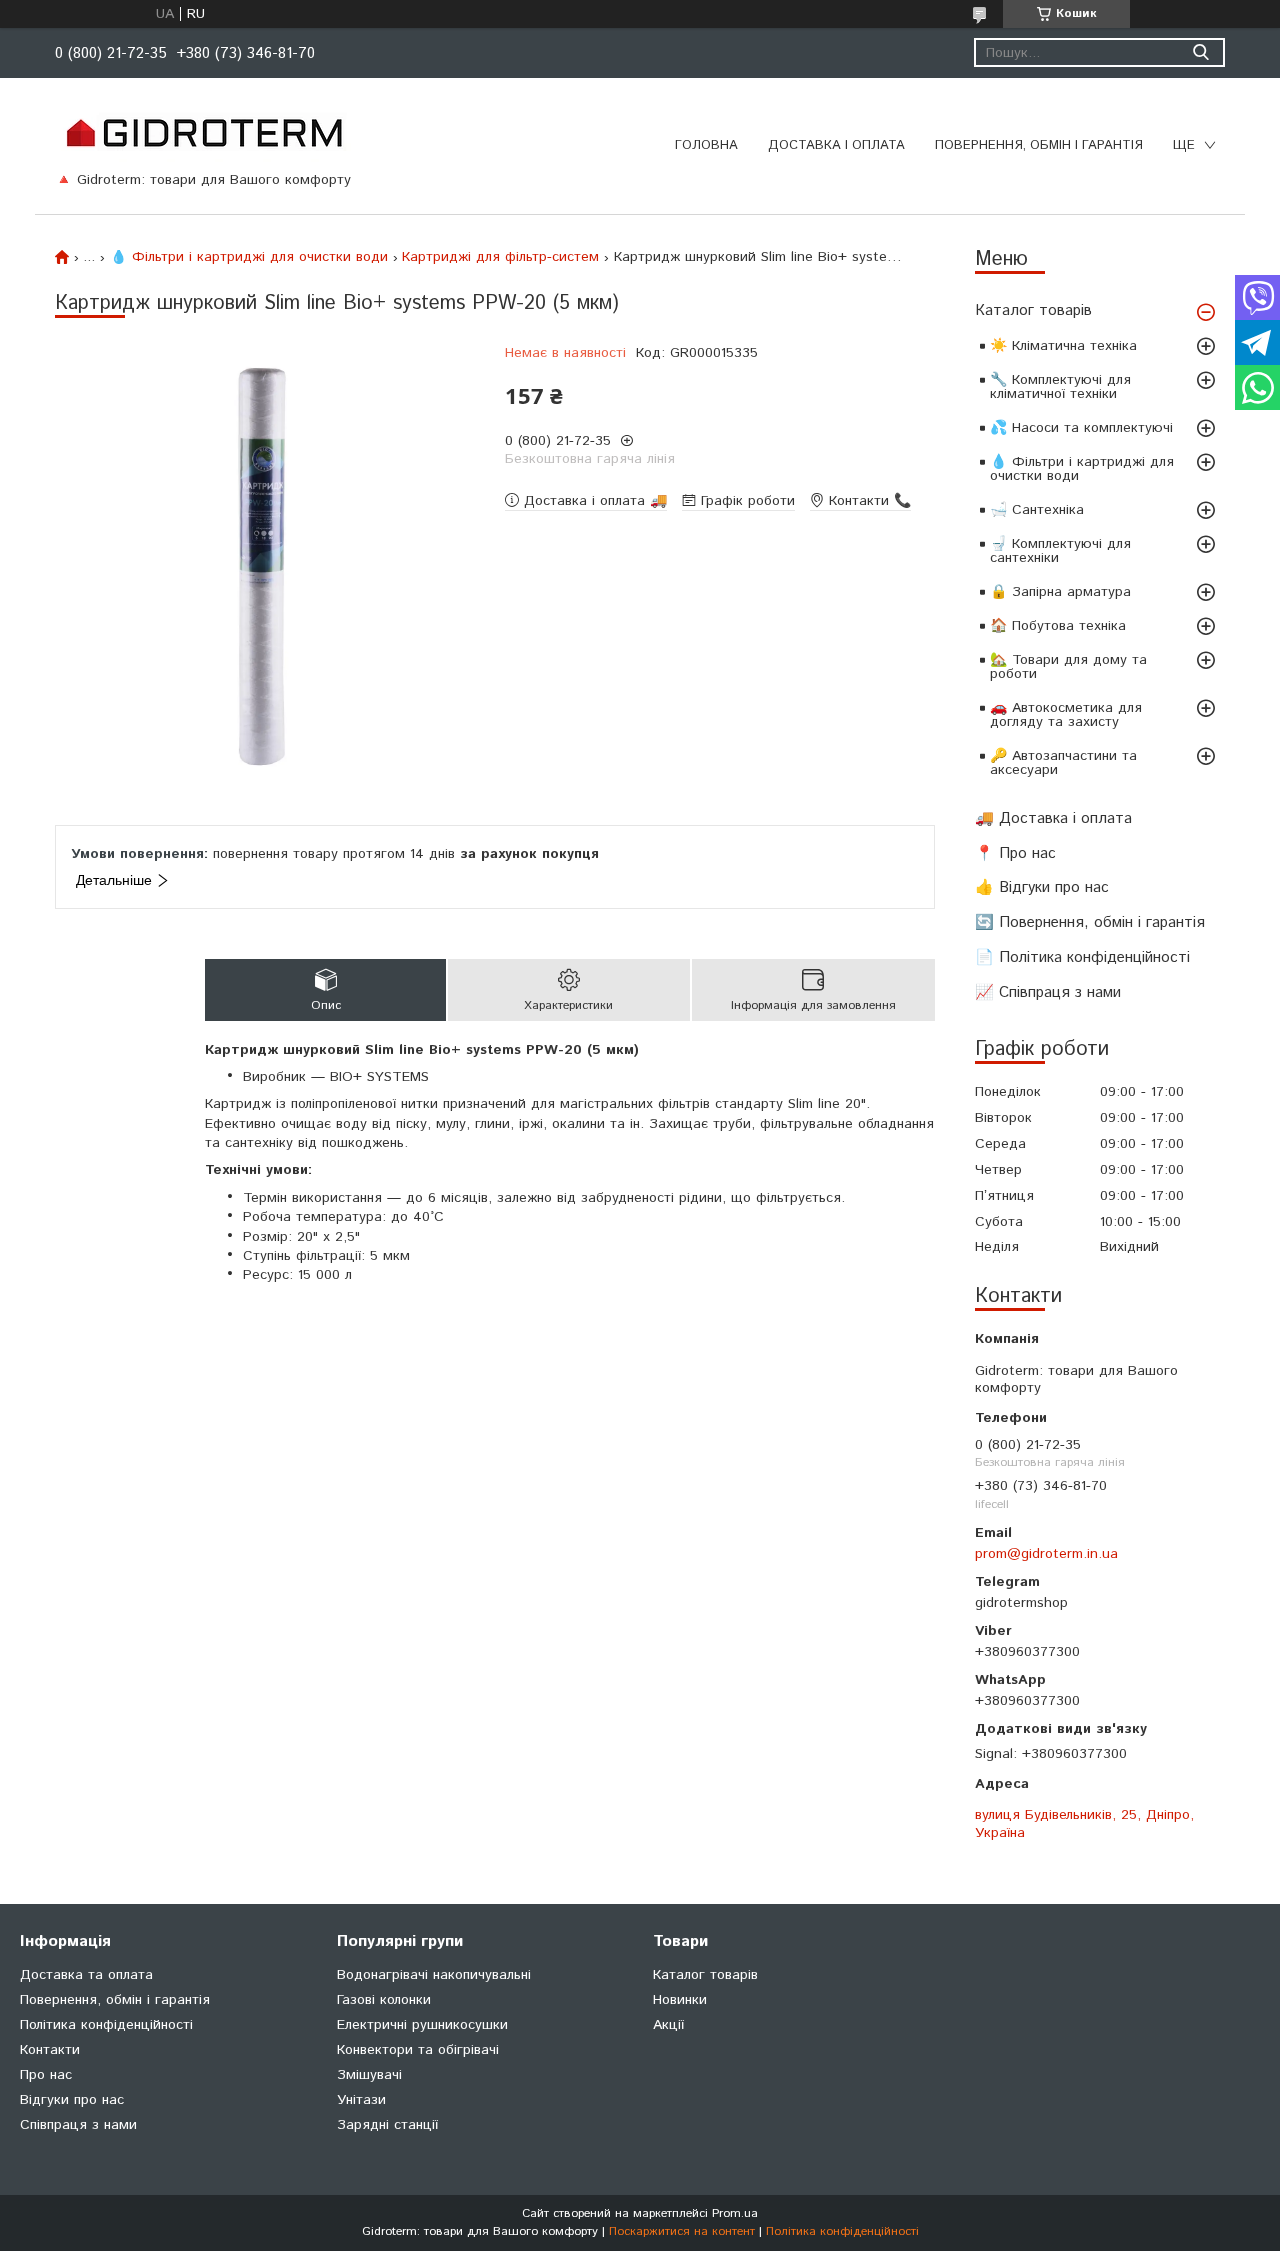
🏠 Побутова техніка (1058, 626)
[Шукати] (1200, 52)
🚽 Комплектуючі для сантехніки (1060, 551)
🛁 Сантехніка (1037, 510)
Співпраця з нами (78, 2125)
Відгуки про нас (72, 2100)
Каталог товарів (1033, 310)
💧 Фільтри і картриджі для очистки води (1082, 469)
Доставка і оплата (836, 145)
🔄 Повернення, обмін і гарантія (1090, 922)
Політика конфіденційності (106, 2025)
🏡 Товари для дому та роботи (1068, 667)
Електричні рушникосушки (422, 2025)
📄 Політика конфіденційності (1082, 957)
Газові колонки (384, 2000)
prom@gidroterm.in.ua (1046, 1554)
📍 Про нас (1015, 853)
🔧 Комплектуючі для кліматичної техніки (1060, 387)
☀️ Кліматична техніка (1063, 346)
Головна (706, 145)
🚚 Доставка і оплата (1053, 818)
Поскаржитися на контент (682, 2231)
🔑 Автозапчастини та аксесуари (1063, 763)
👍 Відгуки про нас (1042, 887)
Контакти (50, 2050)
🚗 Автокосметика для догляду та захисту (1066, 715)
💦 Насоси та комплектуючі (1081, 428)
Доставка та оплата (86, 1975)
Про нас (46, 2075)
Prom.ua (735, 2213)
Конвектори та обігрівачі (418, 2050)
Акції (668, 2025)
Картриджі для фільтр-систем (500, 257)
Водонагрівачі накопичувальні (434, 1975)
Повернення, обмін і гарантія (1039, 145)
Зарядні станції (387, 2125)
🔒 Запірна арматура (1060, 592)
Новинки (680, 2000)
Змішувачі (369, 2075)
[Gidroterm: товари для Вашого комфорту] (203, 132)
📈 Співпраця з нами (1048, 992)
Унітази (361, 2100)
